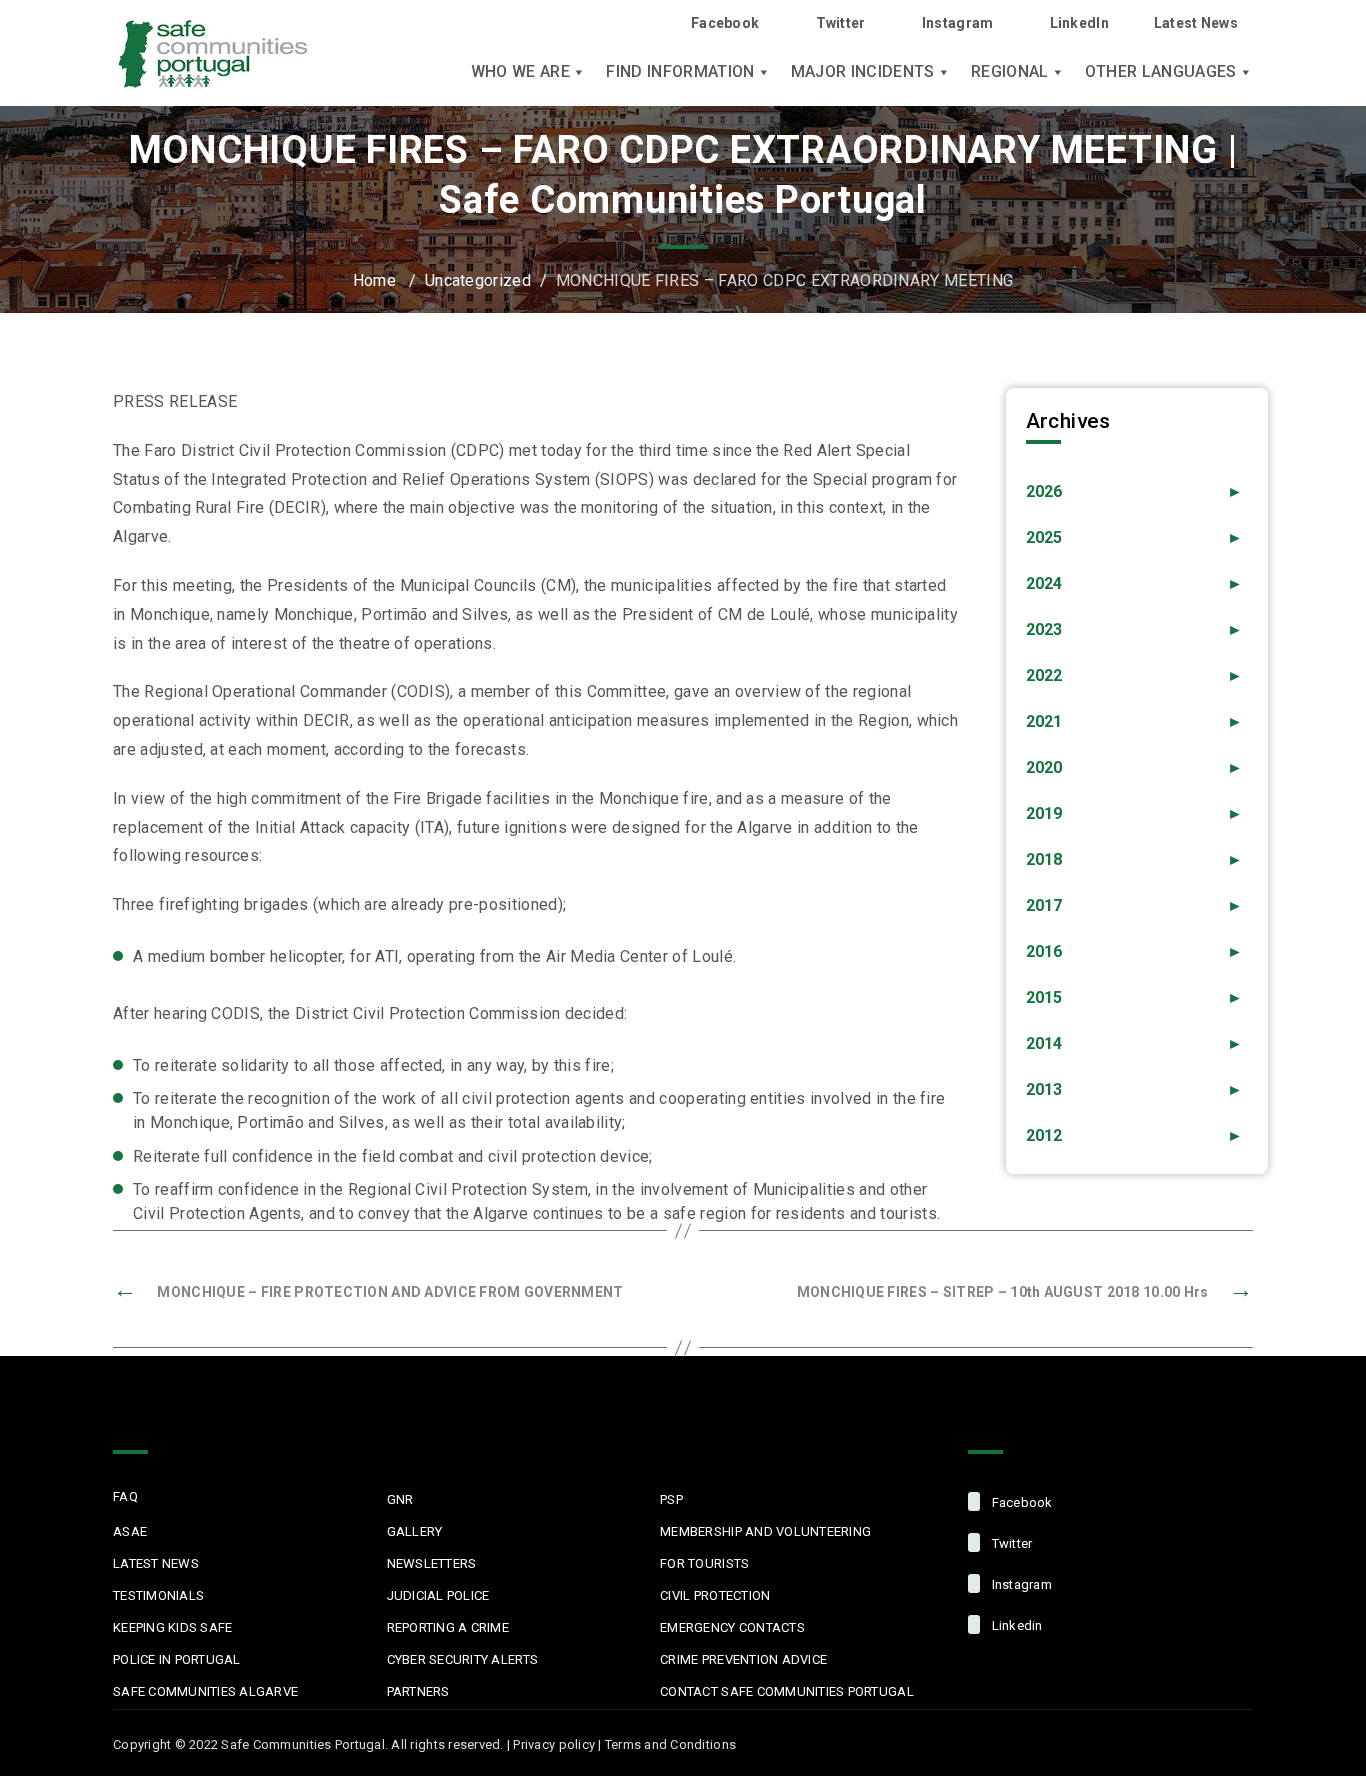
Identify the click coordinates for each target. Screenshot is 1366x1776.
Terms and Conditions (670, 1744)
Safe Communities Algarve (205, 1691)
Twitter (840, 23)
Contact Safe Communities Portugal (787, 1691)
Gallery (415, 1531)
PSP (671, 1499)
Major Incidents (863, 72)
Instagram (958, 23)
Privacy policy (554, 1744)
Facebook (725, 23)
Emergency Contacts (732, 1627)
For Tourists (704, 1563)
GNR (400, 1499)
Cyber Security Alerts (462, 1659)
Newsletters (432, 1563)
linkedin (1015, 1625)
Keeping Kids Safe (172, 1627)
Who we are (520, 72)
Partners (418, 1691)
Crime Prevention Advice (743, 1659)
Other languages (1161, 72)
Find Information (680, 72)
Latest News (1196, 23)
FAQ (125, 1496)
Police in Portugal (177, 1659)
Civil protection (715, 1595)
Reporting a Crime (448, 1627)
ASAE (130, 1531)
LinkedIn (1079, 23)
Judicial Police (438, 1595)
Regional (1010, 72)
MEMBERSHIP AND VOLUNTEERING (765, 1531)
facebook (1020, 1502)
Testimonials (158, 1595)
